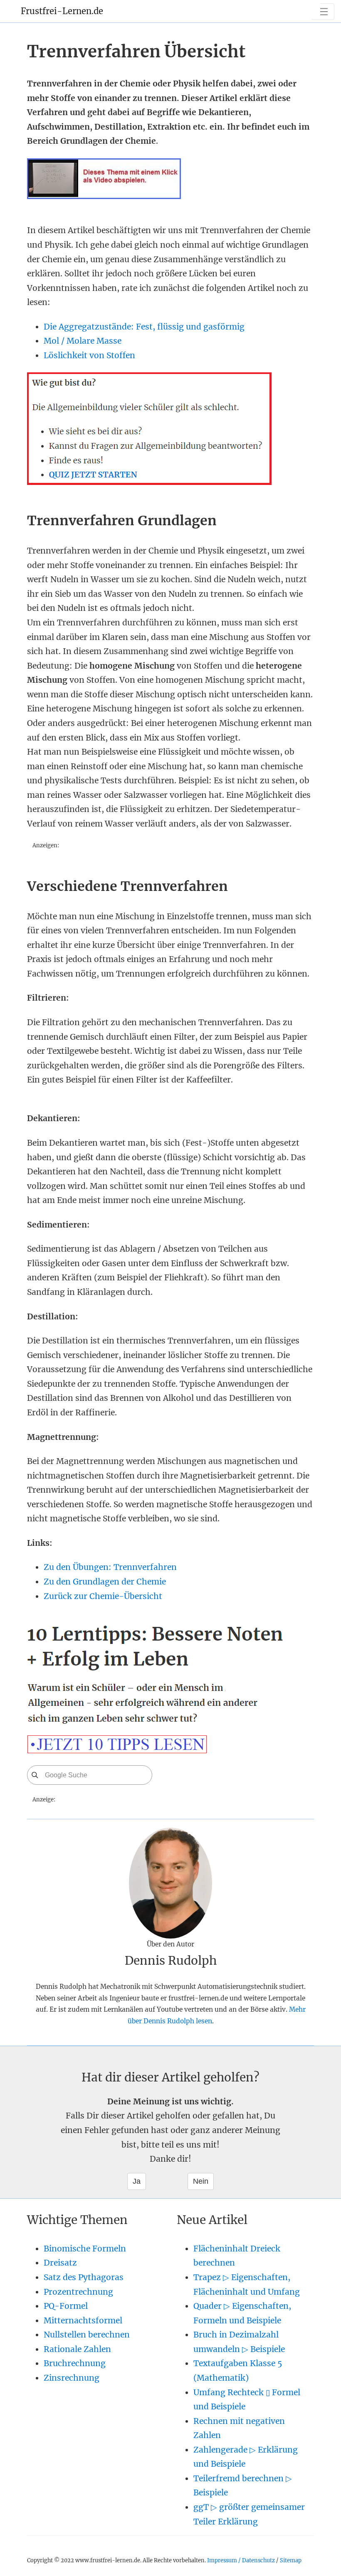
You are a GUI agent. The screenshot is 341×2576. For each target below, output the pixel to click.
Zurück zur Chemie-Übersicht (103, 1596)
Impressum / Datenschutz (241, 2560)
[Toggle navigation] (323, 12)
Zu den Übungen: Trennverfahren (110, 1567)
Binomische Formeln (85, 2249)
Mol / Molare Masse (83, 341)
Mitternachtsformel (83, 2320)
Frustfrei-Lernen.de (62, 11)
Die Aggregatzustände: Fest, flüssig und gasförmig (144, 327)
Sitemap (291, 2560)
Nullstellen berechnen (87, 2335)
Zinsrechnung (72, 2378)
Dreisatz (60, 2263)
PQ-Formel (66, 2306)
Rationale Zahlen (77, 2349)
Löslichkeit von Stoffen (89, 355)
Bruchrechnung (75, 2363)
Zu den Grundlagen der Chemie (105, 1582)
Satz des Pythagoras (84, 2277)
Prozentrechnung (78, 2292)
